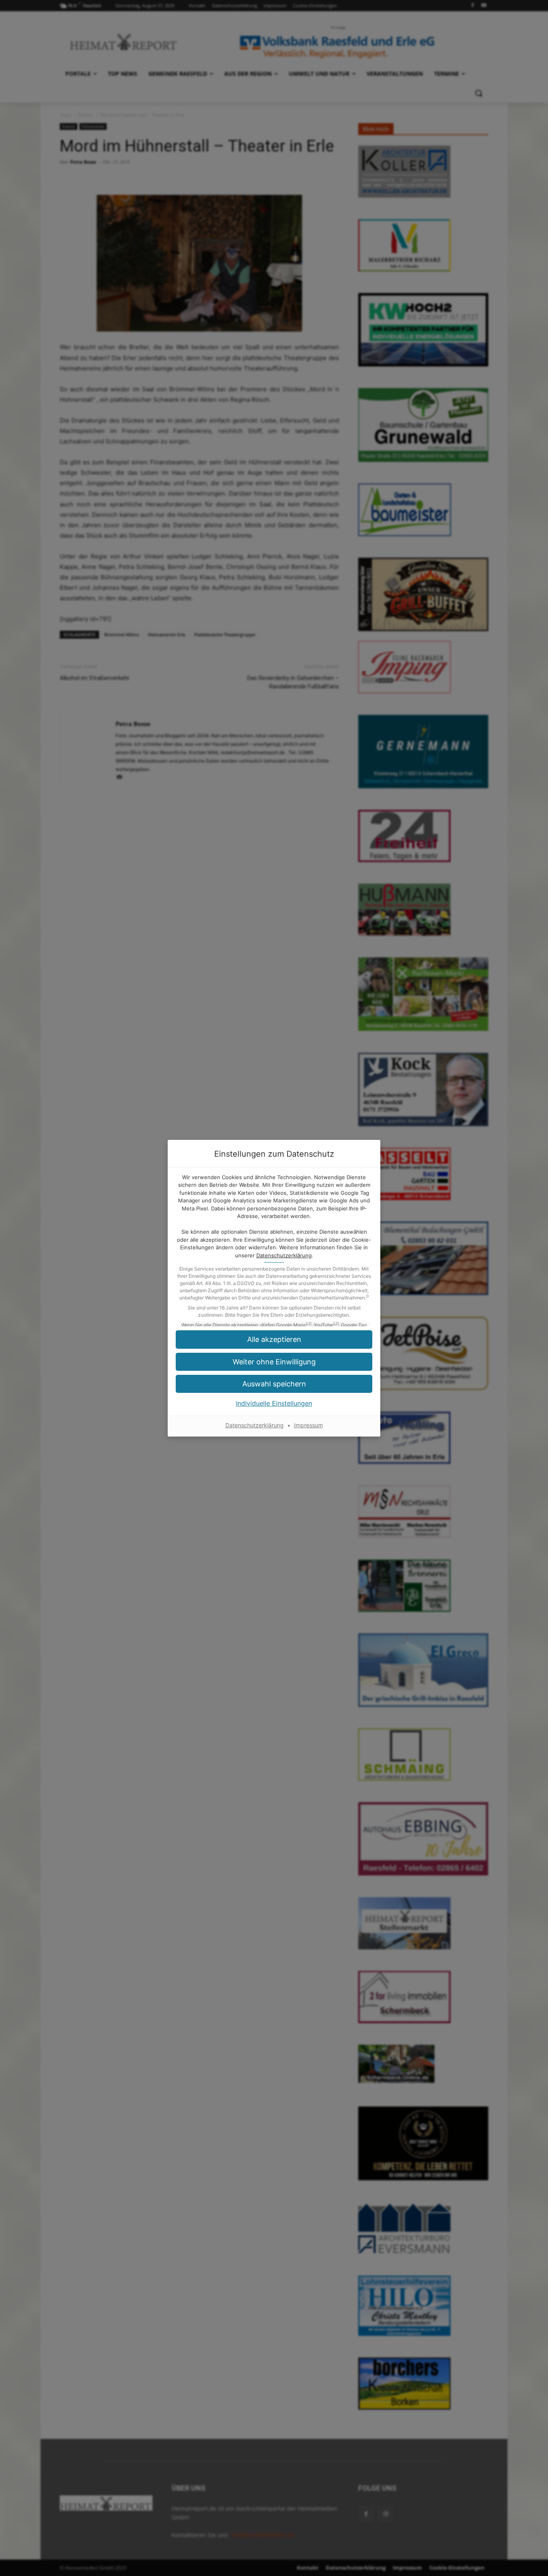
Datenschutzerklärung (284, 1255)
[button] (274, 1362)
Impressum (309, 1425)
